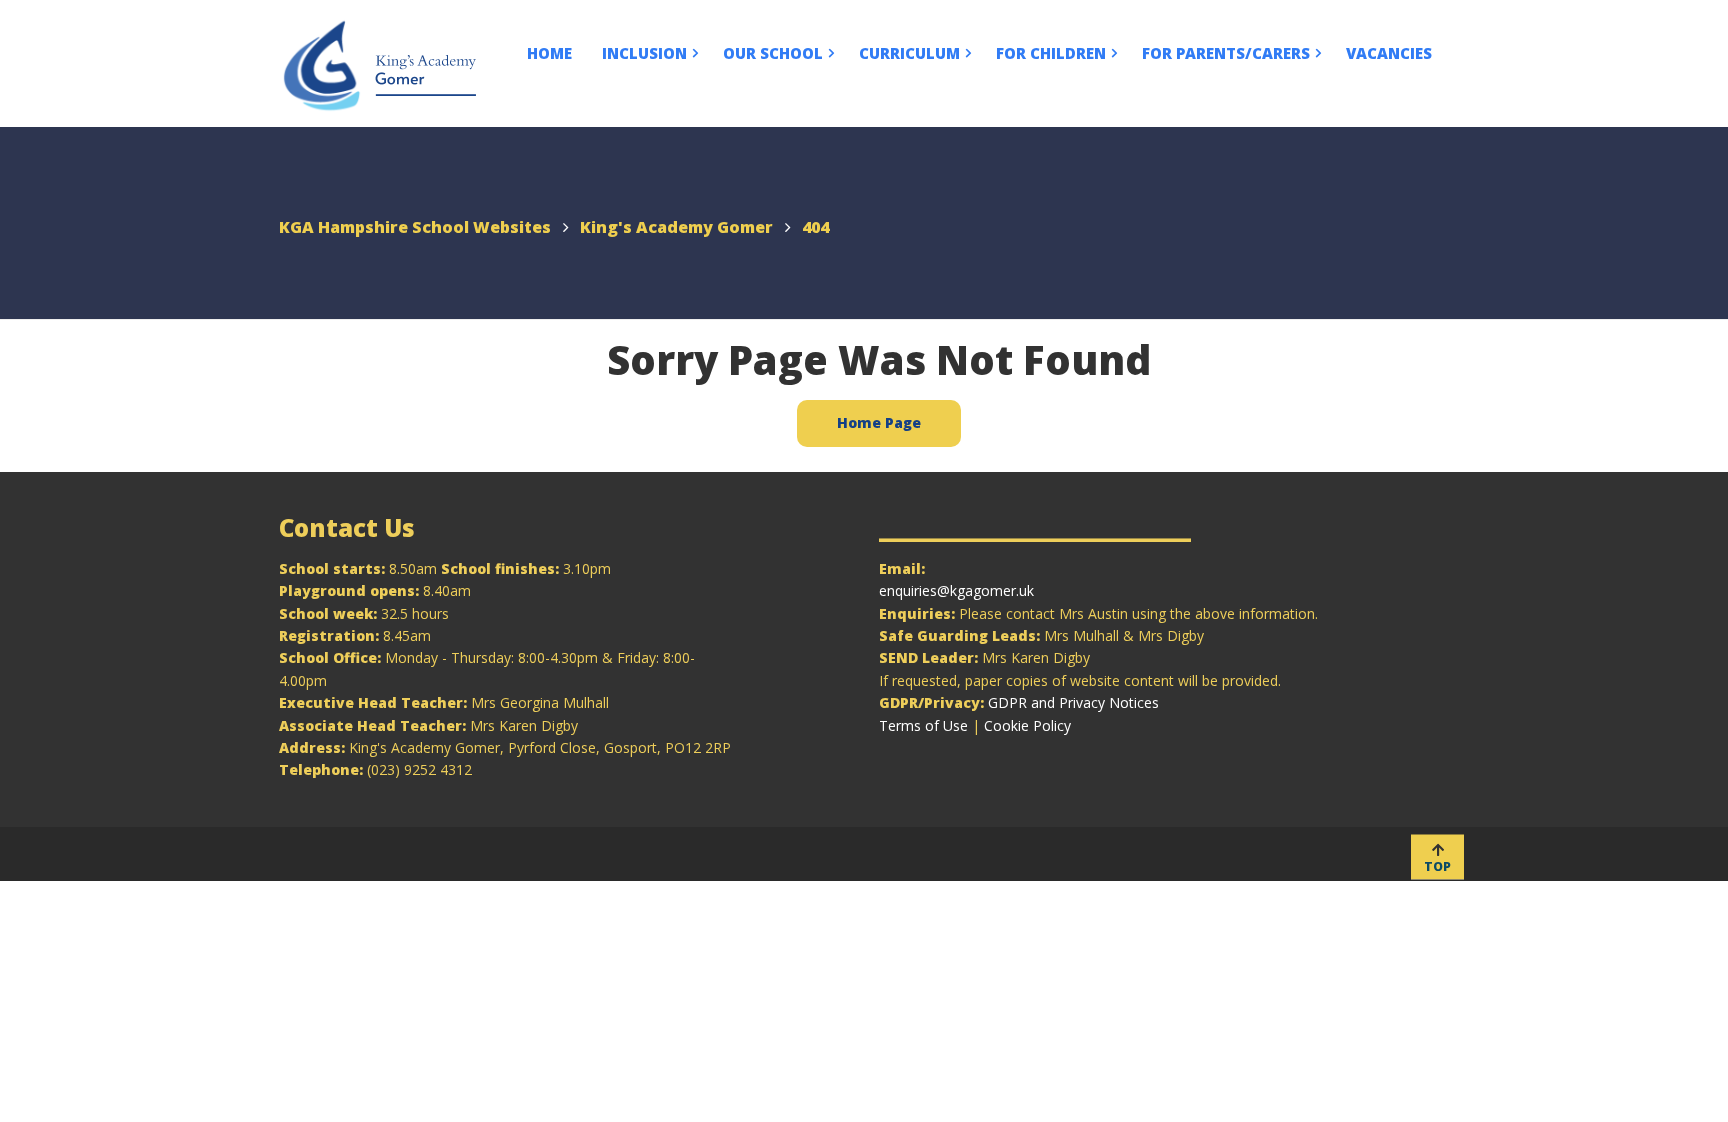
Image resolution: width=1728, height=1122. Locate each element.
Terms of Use (923, 725)
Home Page (879, 422)
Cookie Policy (1027, 725)
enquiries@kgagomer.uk (956, 590)
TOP (1437, 865)
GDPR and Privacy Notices (1073, 702)
